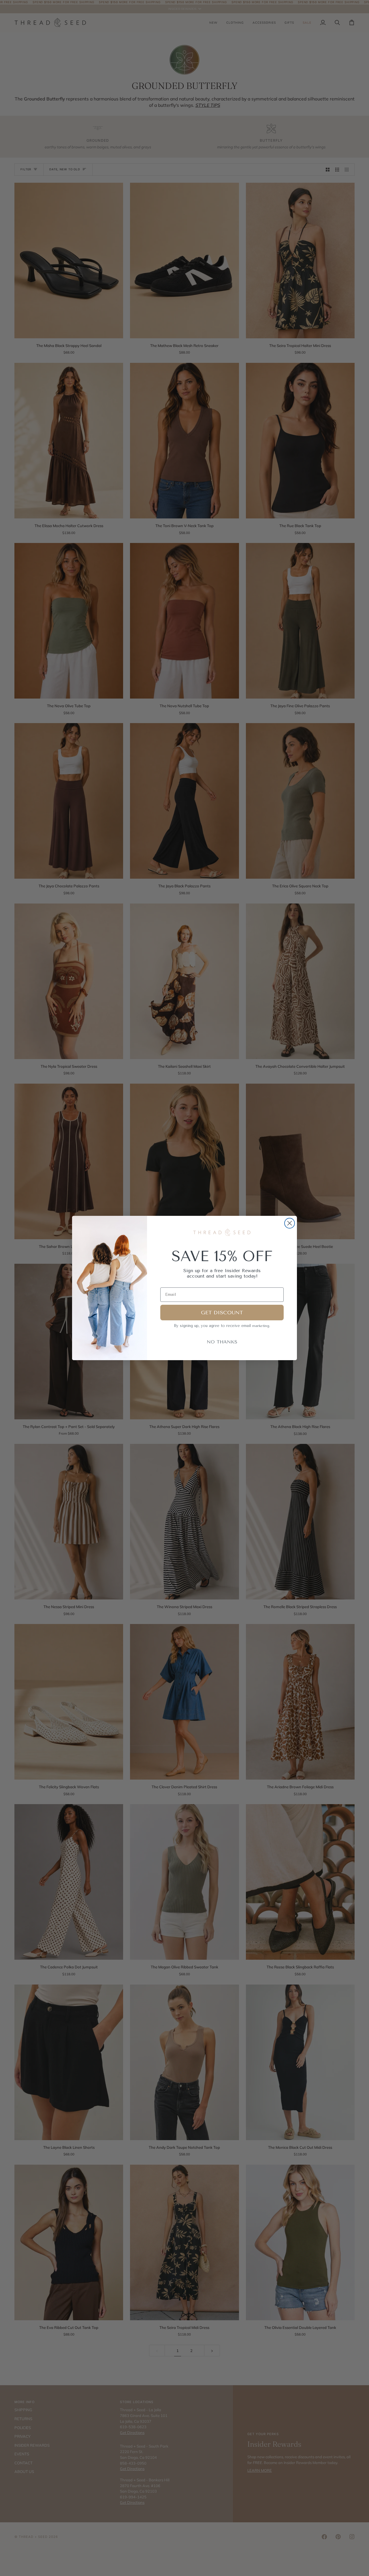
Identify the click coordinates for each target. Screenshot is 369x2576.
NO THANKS (222, 1342)
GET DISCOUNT (222, 1313)
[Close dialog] (290, 1223)
